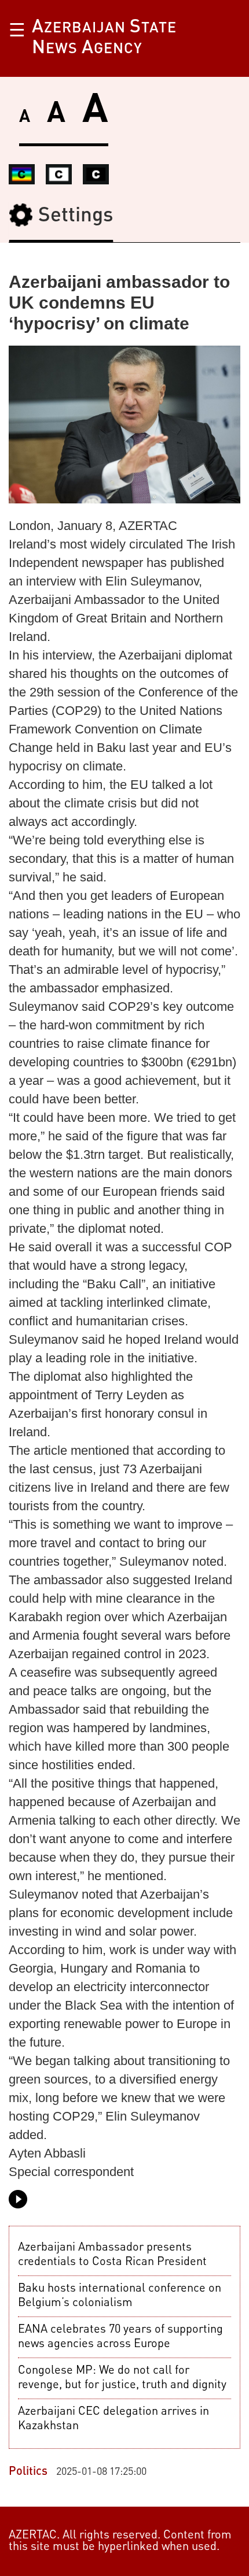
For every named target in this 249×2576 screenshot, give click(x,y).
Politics (30, 2472)
